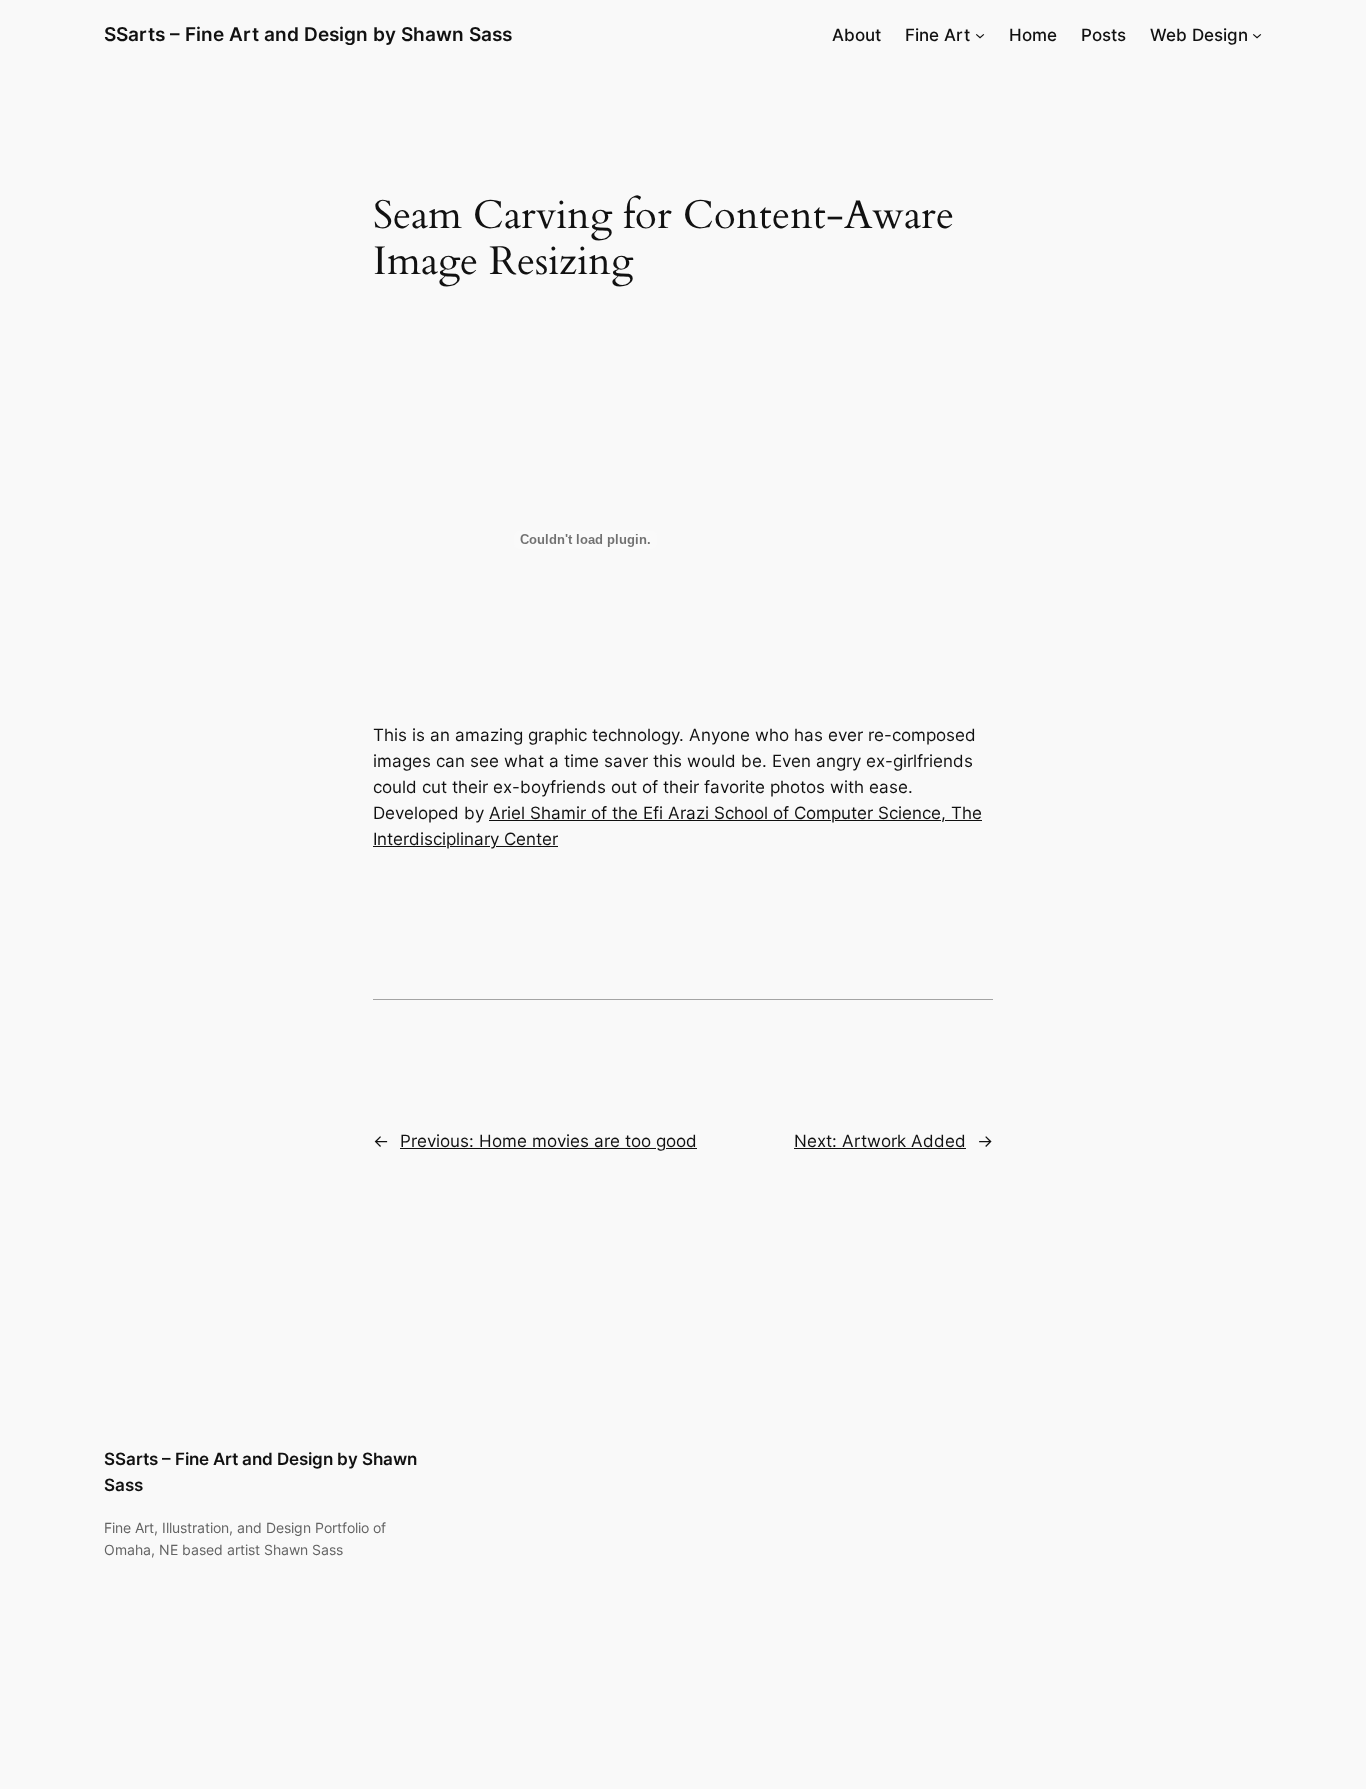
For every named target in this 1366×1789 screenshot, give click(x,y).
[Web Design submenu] (1257, 35)
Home (1033, 35)
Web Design (1199, 35)
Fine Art (937, 35)
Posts (1103, 35)
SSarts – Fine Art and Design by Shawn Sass (308, 34)
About (856, 35)
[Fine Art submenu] (980, 35)
